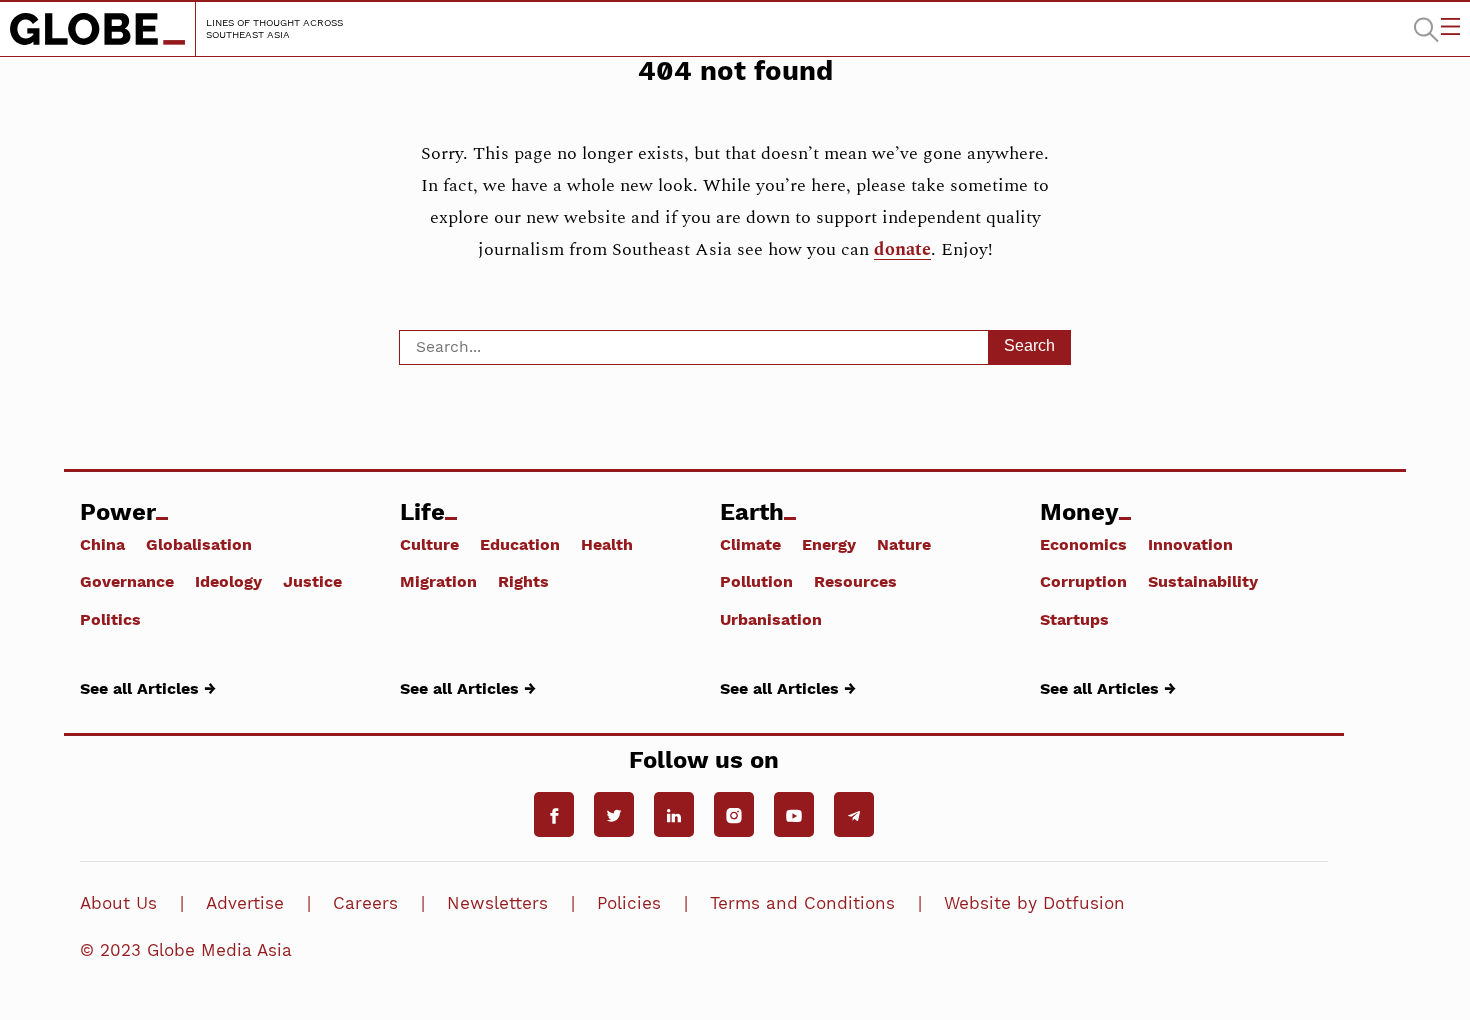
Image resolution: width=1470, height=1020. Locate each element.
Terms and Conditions (802, 903)
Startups (1074, 619)
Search (1029, 345)
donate (902, 249)
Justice (312, 581)
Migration (438, 581)
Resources (855, 581)
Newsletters (497, 903)
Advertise (245, 903)
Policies (629, 903)
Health (607, 544)
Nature (904, 544)
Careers (365, 903)
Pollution (756, 581)
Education (520, 544)
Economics (1083, 544)
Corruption (1083, 581)
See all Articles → (148, 688)
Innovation (1190, 544)
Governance (127, 581)
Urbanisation (771, 619)
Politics (110, 619)
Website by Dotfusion (1034, 903)
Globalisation (199, 544)
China (102, 544)
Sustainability (1203, 581)
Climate (750, 544)
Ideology (228, 581)
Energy (829, 544)
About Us (118, 903)
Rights (523, 581)
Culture (429, 544)
